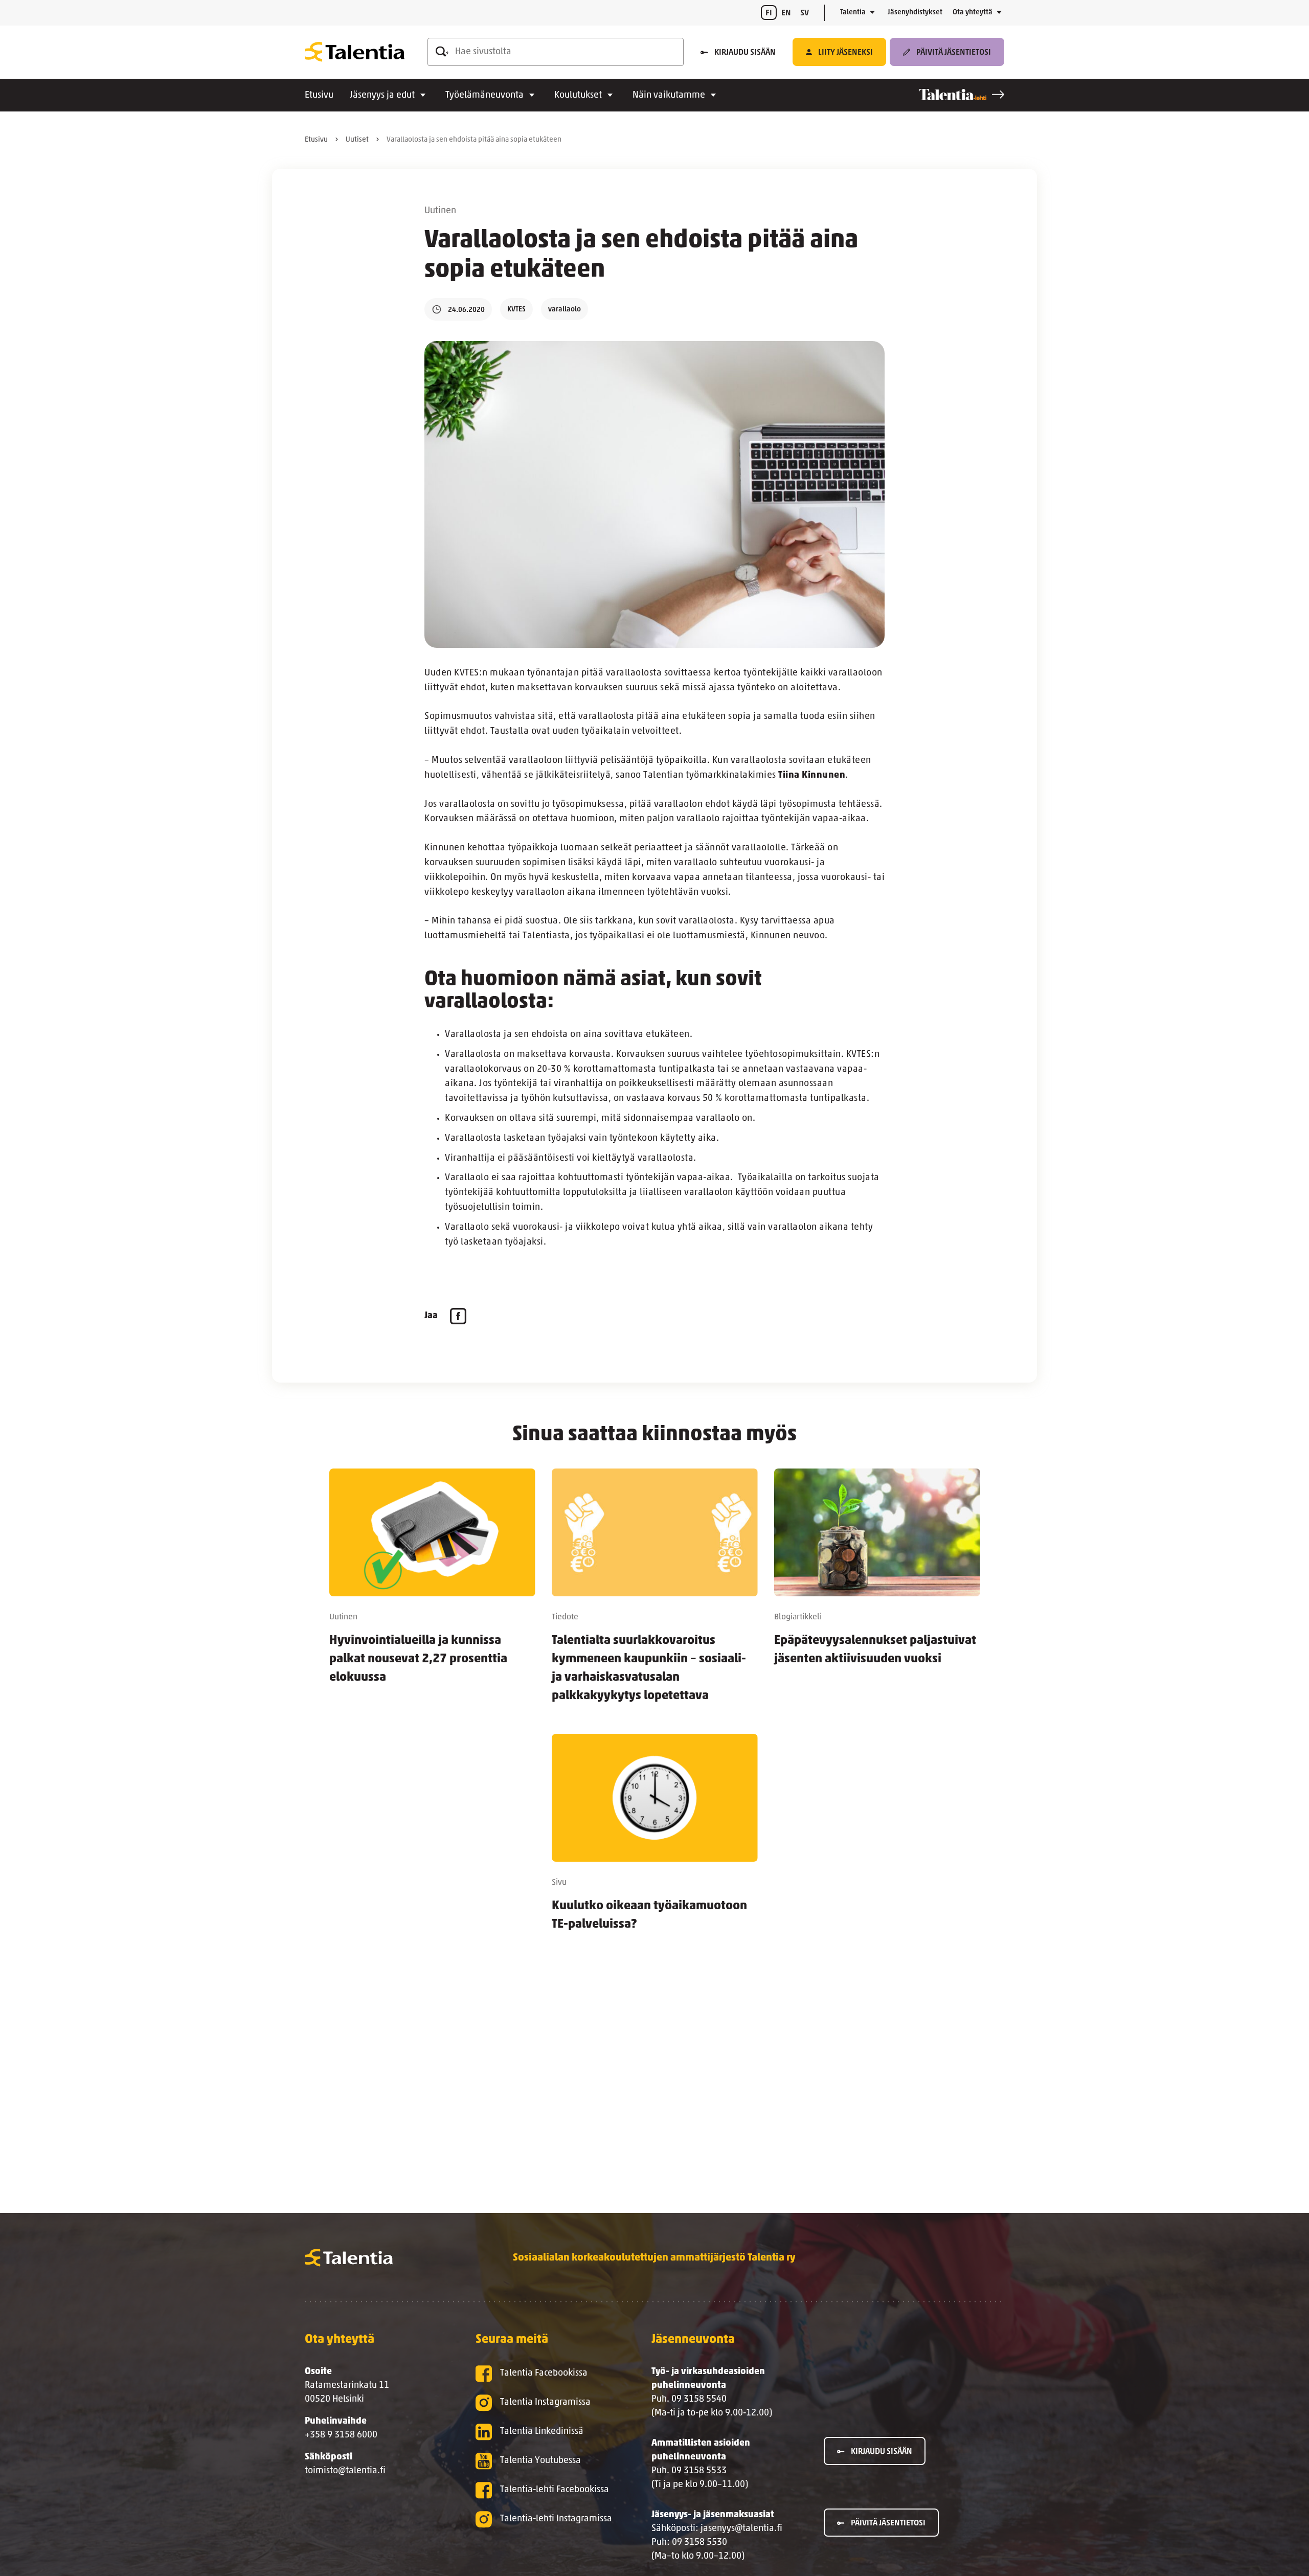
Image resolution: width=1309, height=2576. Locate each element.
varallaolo (565, 310)
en (786, 13)
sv (805, 13)
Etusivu (319, 96)
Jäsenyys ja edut (382, 96)
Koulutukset (578, 96)
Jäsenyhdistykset (915, 13)
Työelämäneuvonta (484, 96)
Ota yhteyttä (973, 13)
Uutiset (357, 140)
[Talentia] (355, 52)
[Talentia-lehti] (962, 95)
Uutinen (440, 211)
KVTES (516, 310)
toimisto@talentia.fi (345, 2471)
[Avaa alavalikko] (872, 13)
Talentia (853, 13)
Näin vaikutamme (669, 96)
